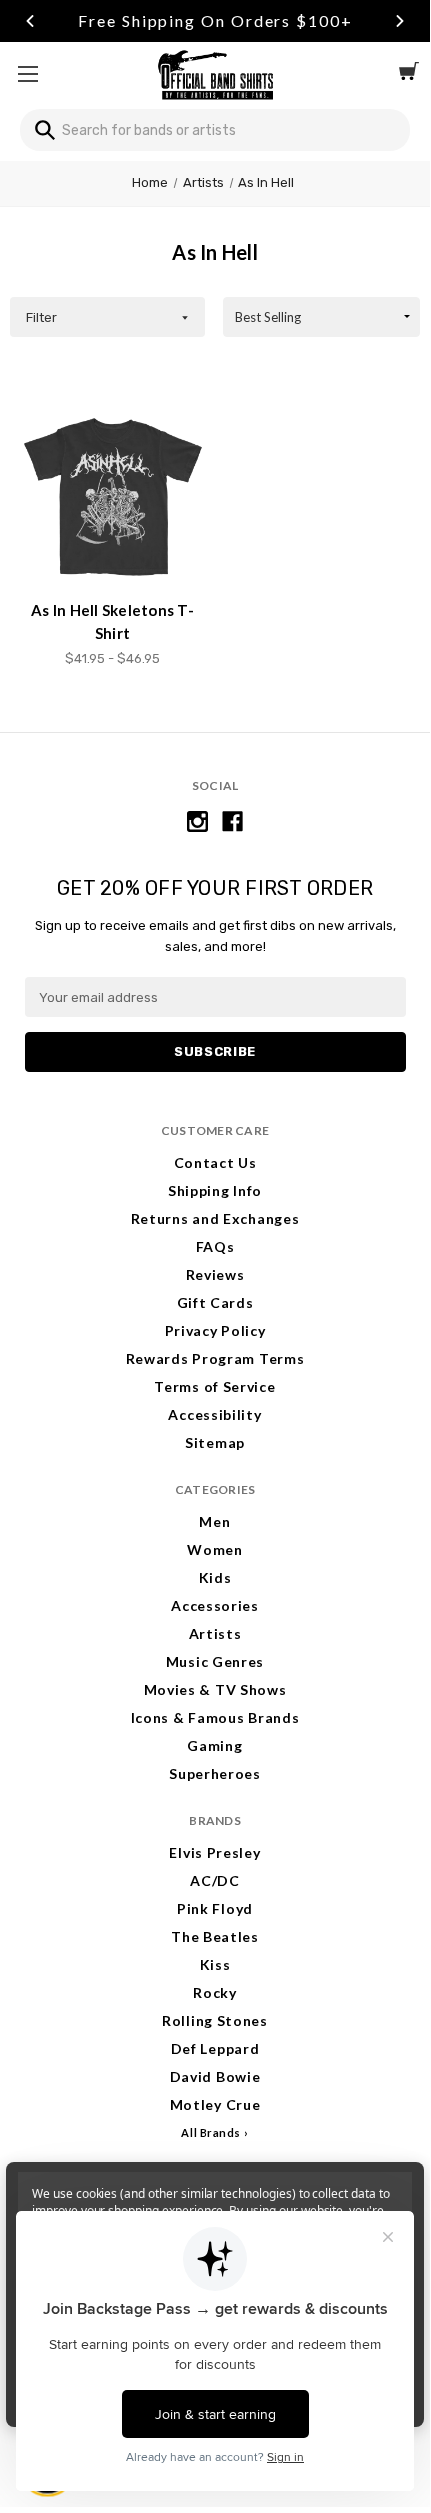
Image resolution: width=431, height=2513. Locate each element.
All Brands (211, 2132)
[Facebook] (232, 821)
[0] (409, 74)
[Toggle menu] (27, 73)
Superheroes (215, 1773)
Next (400, 21)
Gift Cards (215, 1302)
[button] (107, 317)
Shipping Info (215, 1190)
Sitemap (215, 1442)
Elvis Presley (214, 1852)
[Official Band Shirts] (215, 73)
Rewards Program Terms (215, 1358)
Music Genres (215, 1661)
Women (215, 1549)
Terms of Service (214, 1386)
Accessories (215, 1605)
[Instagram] (197, 821)
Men (214, 1521)
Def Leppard (215, 2048)
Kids (215, 1577)
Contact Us (215, 1162)
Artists (215, 1633)
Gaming (214, 1745)
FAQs (215, 1246)
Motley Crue (215, 2104)
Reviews (215, 1274)
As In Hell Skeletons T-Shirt (112, 621)
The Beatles (215, 1936)
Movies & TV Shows (215, 1689)
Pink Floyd (215, 1908)
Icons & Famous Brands (215, 1717)
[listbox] (321, 317)
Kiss (215, 1964)
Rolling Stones (215, 2020)
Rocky (215, 1992)
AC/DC (215, 1880)
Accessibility (214, 1414)
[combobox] (215, 130)
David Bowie (215, 2076)
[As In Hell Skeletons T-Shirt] (113, 497)
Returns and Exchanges (215, 1218)
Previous (30, 21)
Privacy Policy (215, 1330)
